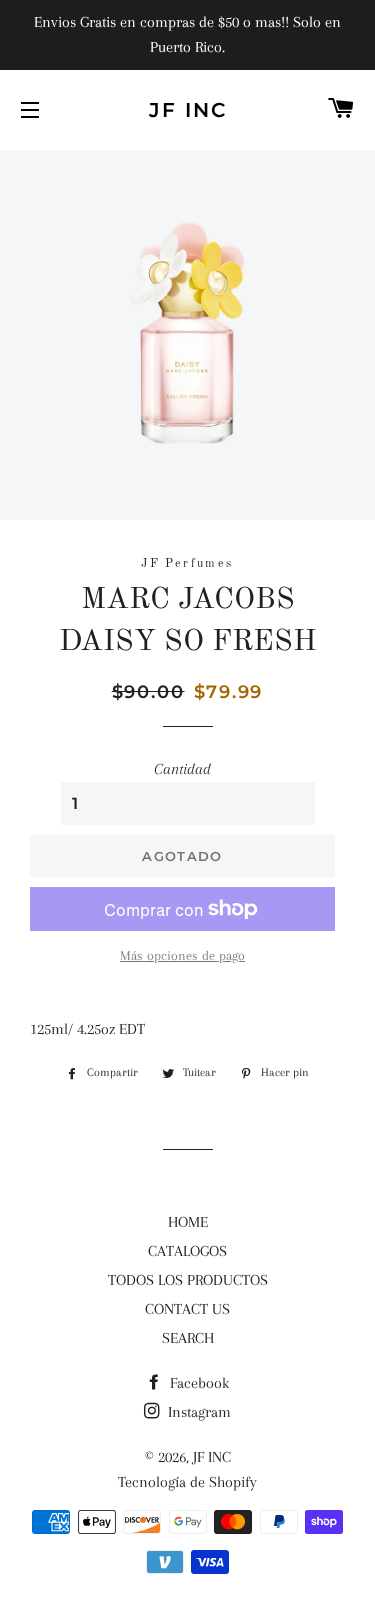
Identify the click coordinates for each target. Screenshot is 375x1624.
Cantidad (182, 769)
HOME (188, 1222)
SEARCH (188, 1338)
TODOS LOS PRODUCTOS (188, 1280)
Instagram (197, 1412)
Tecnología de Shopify (187, 1482)
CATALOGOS (187, 1251)
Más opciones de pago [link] (182, 955)
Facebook (197, 1383)
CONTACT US (187, 1309)
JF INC (188, 110)
